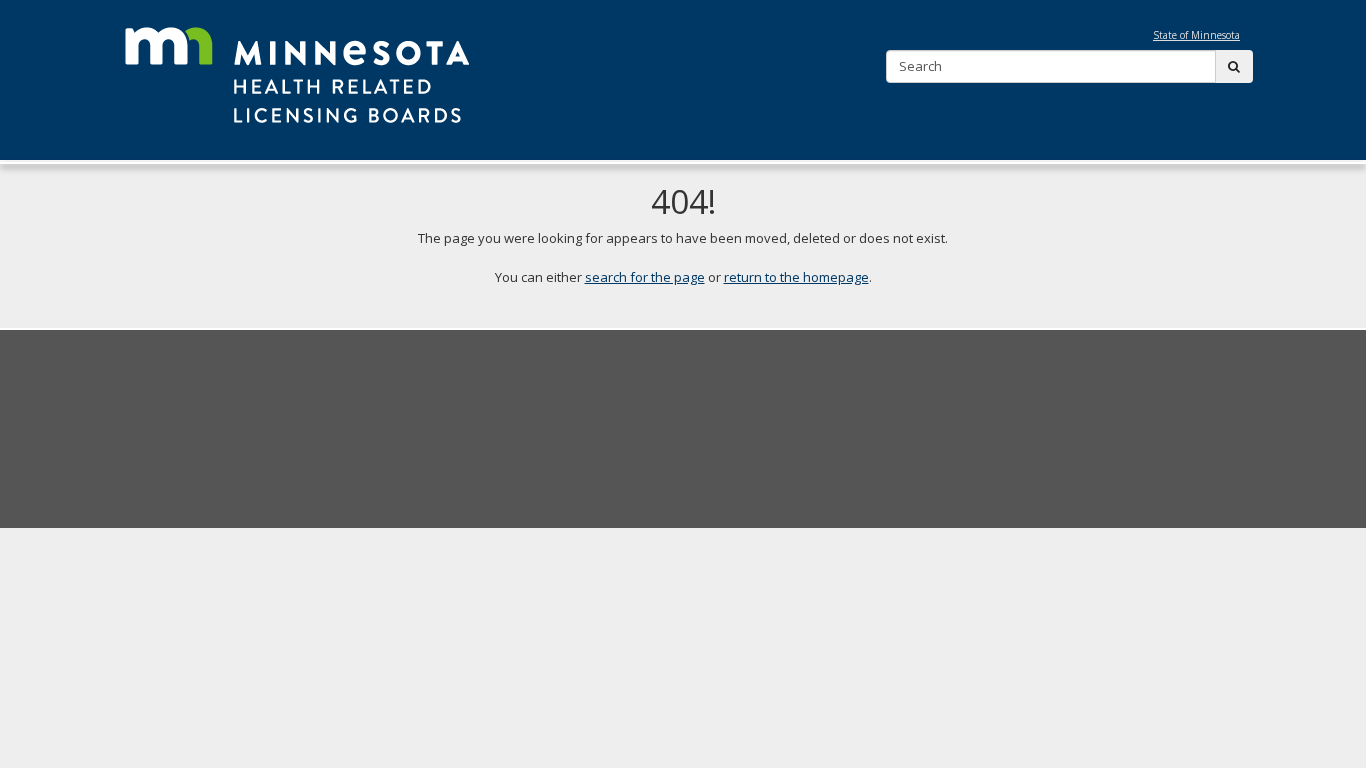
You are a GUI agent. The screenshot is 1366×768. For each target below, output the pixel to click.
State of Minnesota (1196, 35)
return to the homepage (796, 277)
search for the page (645, 277)
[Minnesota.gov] (298, 71)
